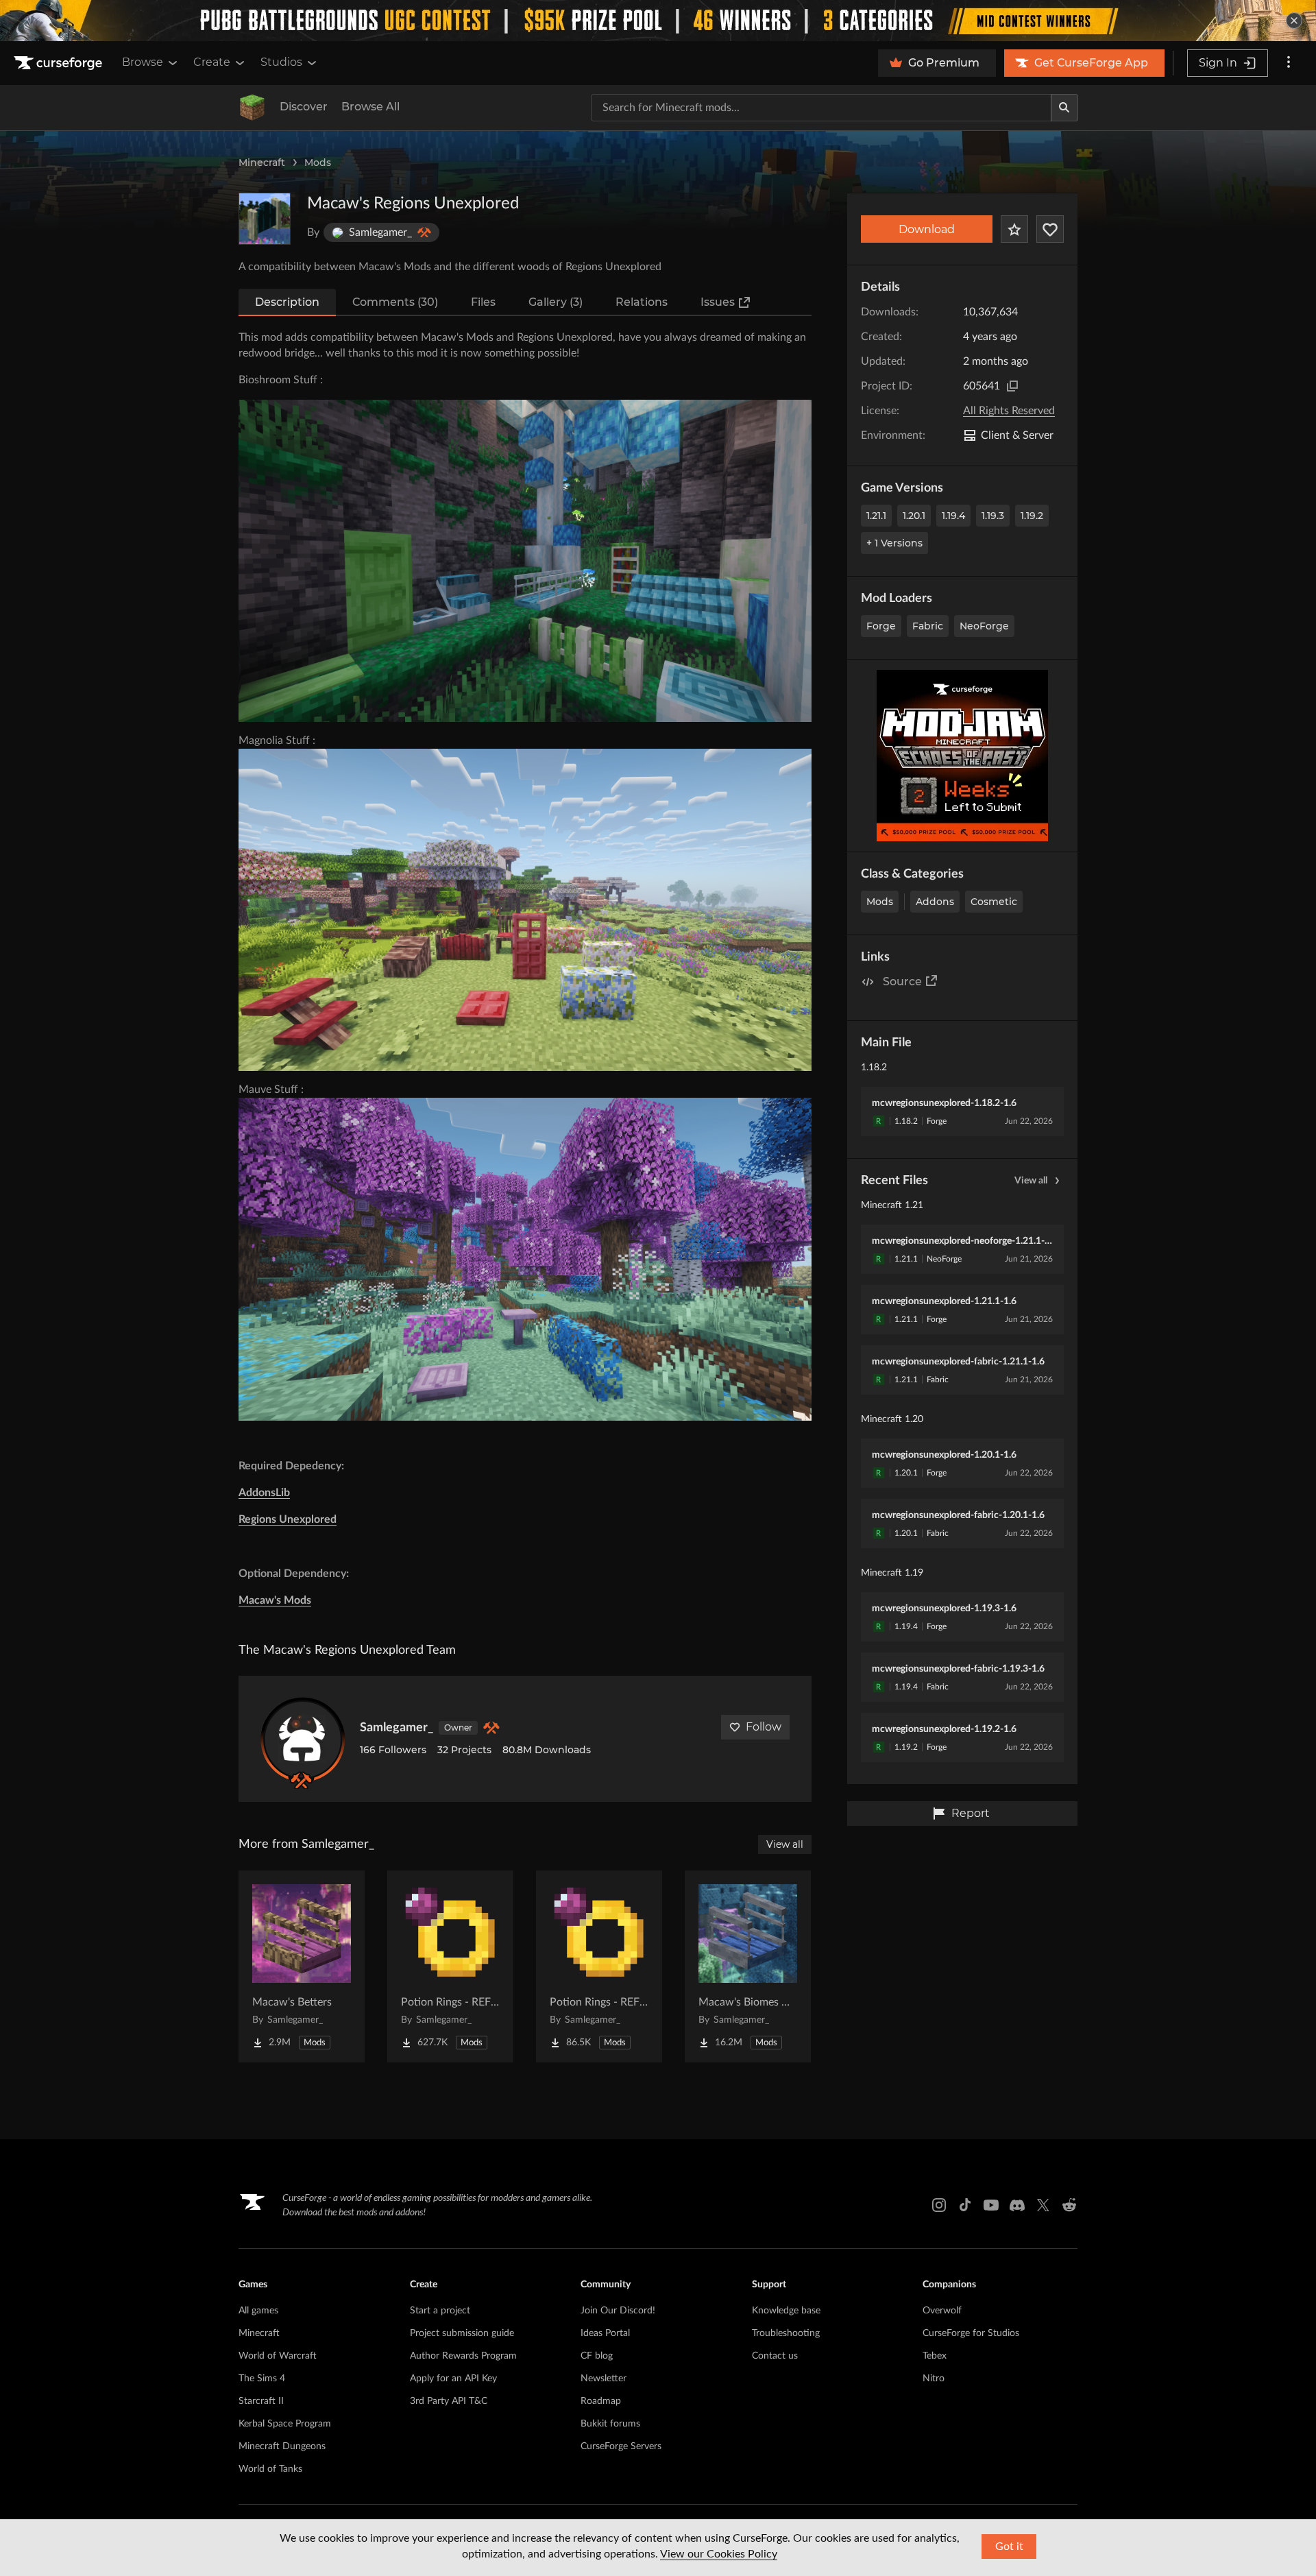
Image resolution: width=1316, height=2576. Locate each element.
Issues (718, 302)
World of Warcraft (278, 2356)
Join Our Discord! (618, 2311)
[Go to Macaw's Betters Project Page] (302, 1966)
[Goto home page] (60, 63)
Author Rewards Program (463, 2356)
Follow (764, 1727)
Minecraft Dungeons (282, 2446)
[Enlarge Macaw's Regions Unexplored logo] (265, 219)
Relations (642, 302)
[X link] (1043, 2205)
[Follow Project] (1050, 229)
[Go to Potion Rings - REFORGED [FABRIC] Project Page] (599, 1966)
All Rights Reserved (1009, 411)
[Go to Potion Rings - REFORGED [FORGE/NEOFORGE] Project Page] (450, 1966)
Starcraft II (261, 2401)
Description (287, 302)
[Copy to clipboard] (1012, 386)
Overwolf (942, 2311)
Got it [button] (1009, 2547)
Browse (143, 62)
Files (483, 302)
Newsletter (604, 2379)
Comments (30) (395, 302)
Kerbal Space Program (285, 2424)
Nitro (934, 2379)
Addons (935, 902)
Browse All (370, 107)
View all (1031, 1181)
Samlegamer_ (397, 1728)
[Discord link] (1017, 2205)
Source (902, 982)
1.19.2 (1032, 516)
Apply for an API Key (453, 2379)
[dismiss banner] (1294, 21)
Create (212, 62)
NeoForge (984, 626)
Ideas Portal (605, 2333)
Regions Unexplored (288, 1519)
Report (971, 1813)
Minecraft (262, 162)
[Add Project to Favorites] (1014, 229)
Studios (281, 62)
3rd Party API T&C (449, 2401)
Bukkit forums (610, 2424)
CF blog (597, 2356)
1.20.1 (914, 516)
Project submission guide (462, 2333)
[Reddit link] (1069, 2205)
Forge (881, 626)
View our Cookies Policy (719, 2554)
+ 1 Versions (894, 543)
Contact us (775, 2356)
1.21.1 (876, 516)
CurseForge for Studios (971, 2333)
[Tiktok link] (965, 2205)
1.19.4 (953, 516)
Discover (304, 107)
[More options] (1289, 63)
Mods (318, 162)
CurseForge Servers (621, 2446)
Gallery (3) (556, 302)
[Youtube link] (991, 2205)
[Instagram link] (939, 2205)
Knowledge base (786, 2311)
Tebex (935, 2356)
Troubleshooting (786, 2333)
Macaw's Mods (275, 1600)
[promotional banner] (658, 21)
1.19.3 (993, 516)
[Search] (1064, 108)
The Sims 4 (262, 2379)
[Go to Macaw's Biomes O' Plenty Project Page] (748, 1966)
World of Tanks (270, 2469)
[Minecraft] (252, 108)
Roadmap (601, 2401)
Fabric (928, 626)
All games (258, 2311)
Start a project (440, 2311)
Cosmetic (994, 902)
